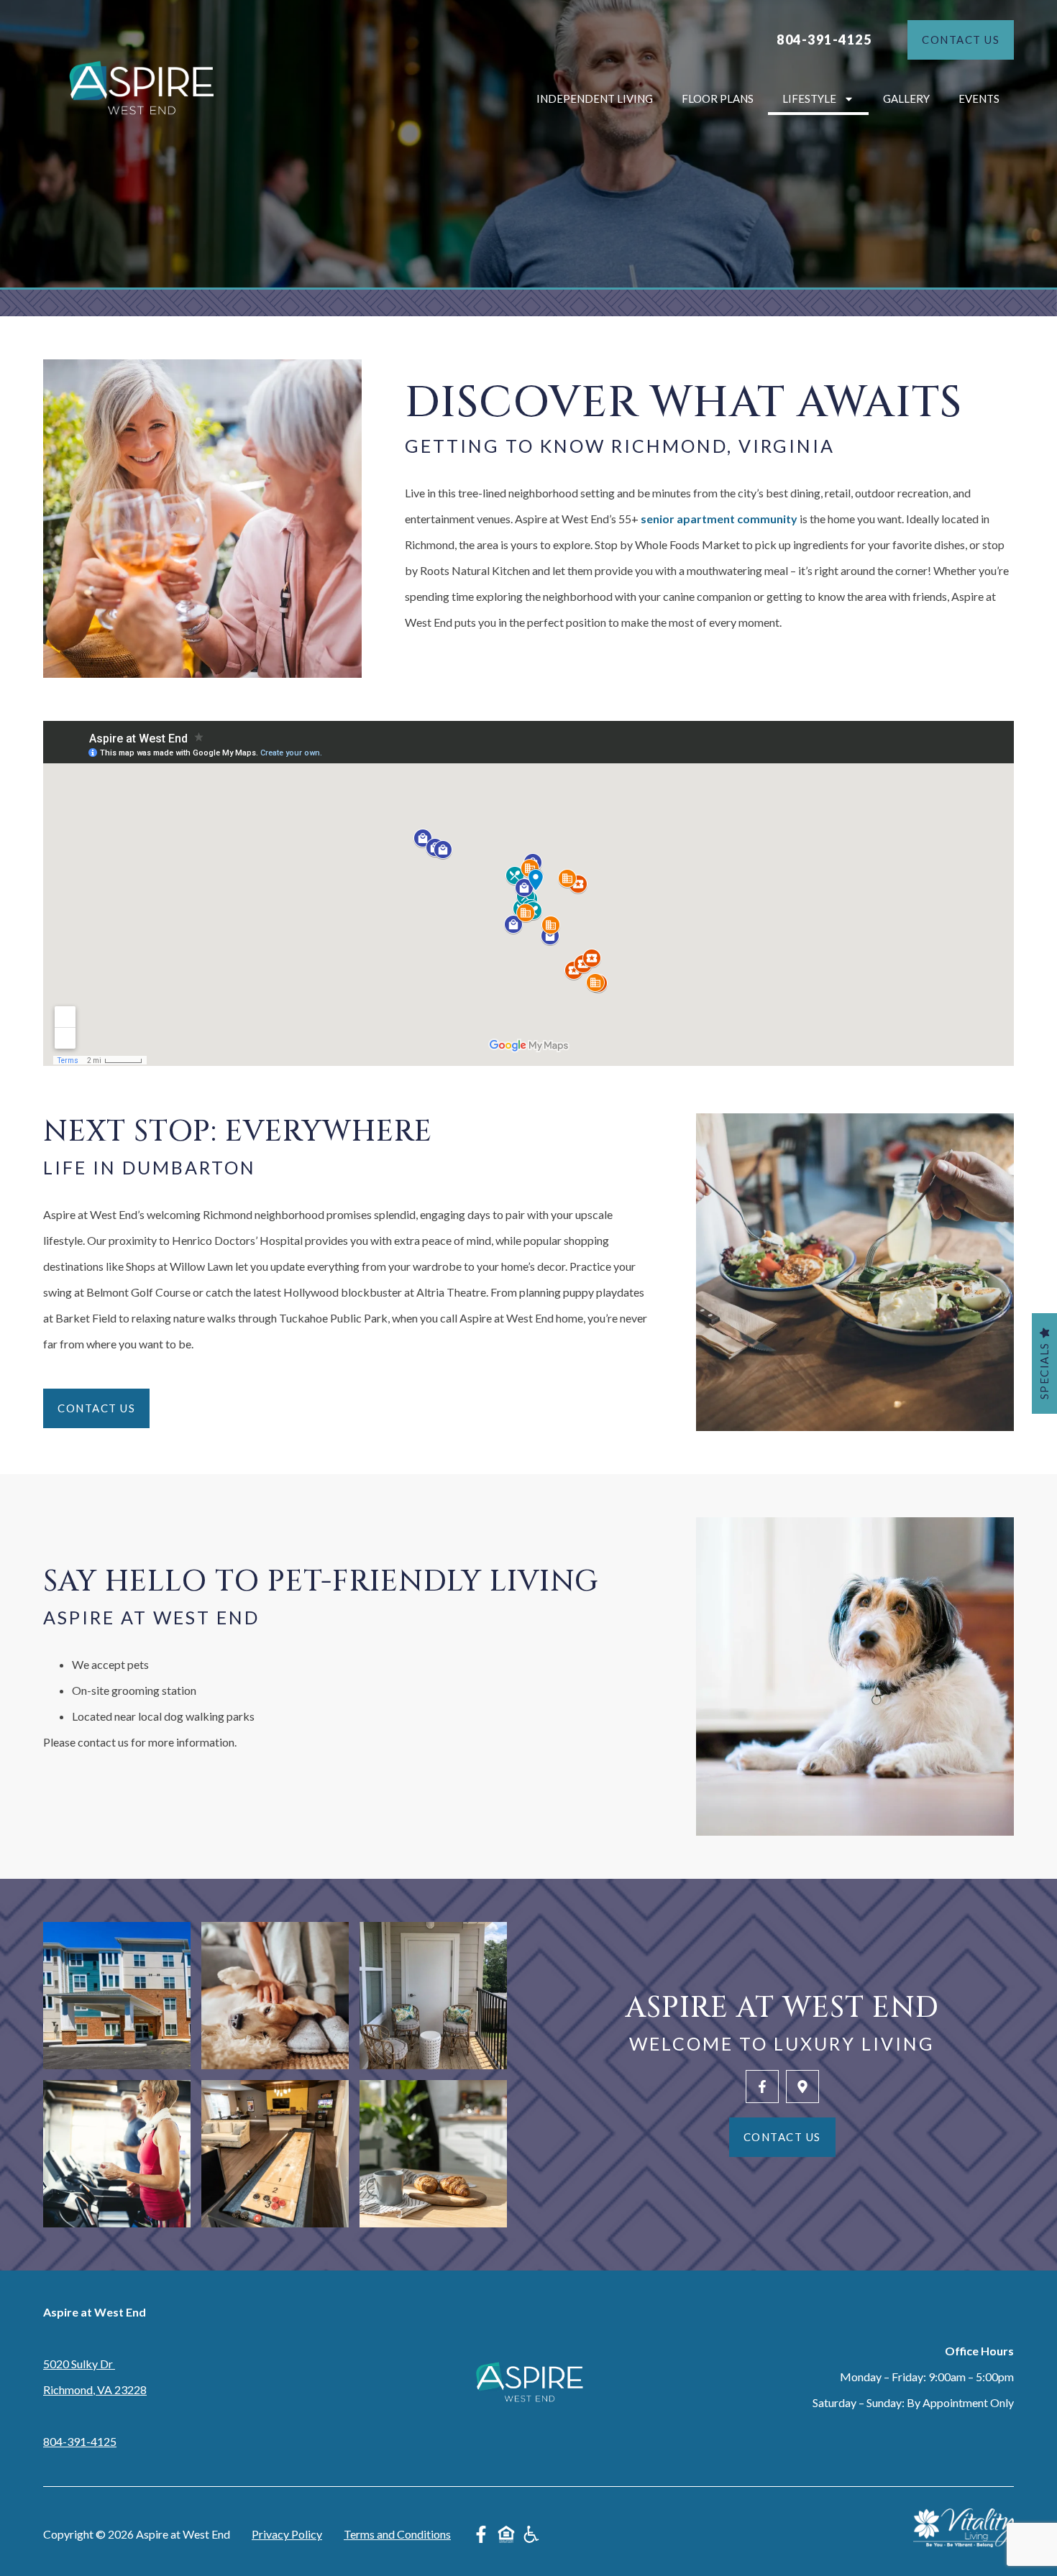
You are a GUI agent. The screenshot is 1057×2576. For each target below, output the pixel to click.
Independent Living (595, 98)
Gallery (906, 98)
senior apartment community (719, 519)
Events (979, 98)
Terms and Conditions (397, 2534)
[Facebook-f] (762, 2087)
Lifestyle (809, 98)
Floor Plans (718, 98)
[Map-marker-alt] (802, 2087)
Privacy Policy (287, 2534)
